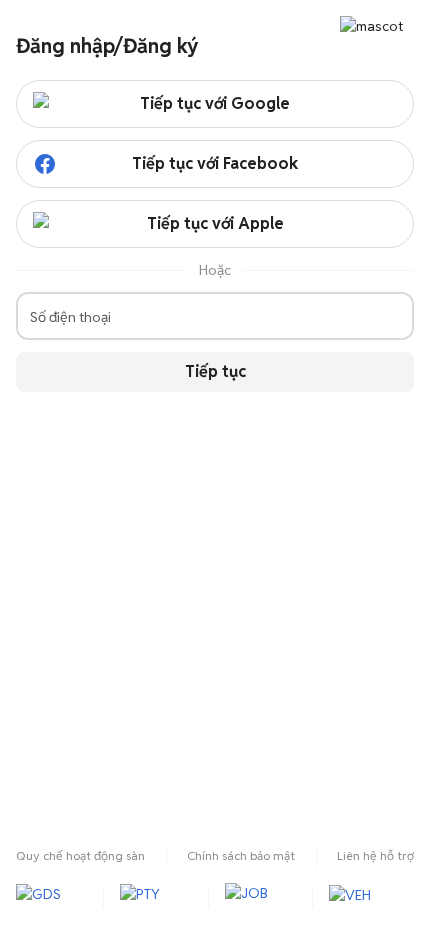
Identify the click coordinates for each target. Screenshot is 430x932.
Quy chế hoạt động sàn (80, 855)
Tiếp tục (215, 371)
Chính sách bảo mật (241, 855)
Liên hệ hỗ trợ (375, 855)
